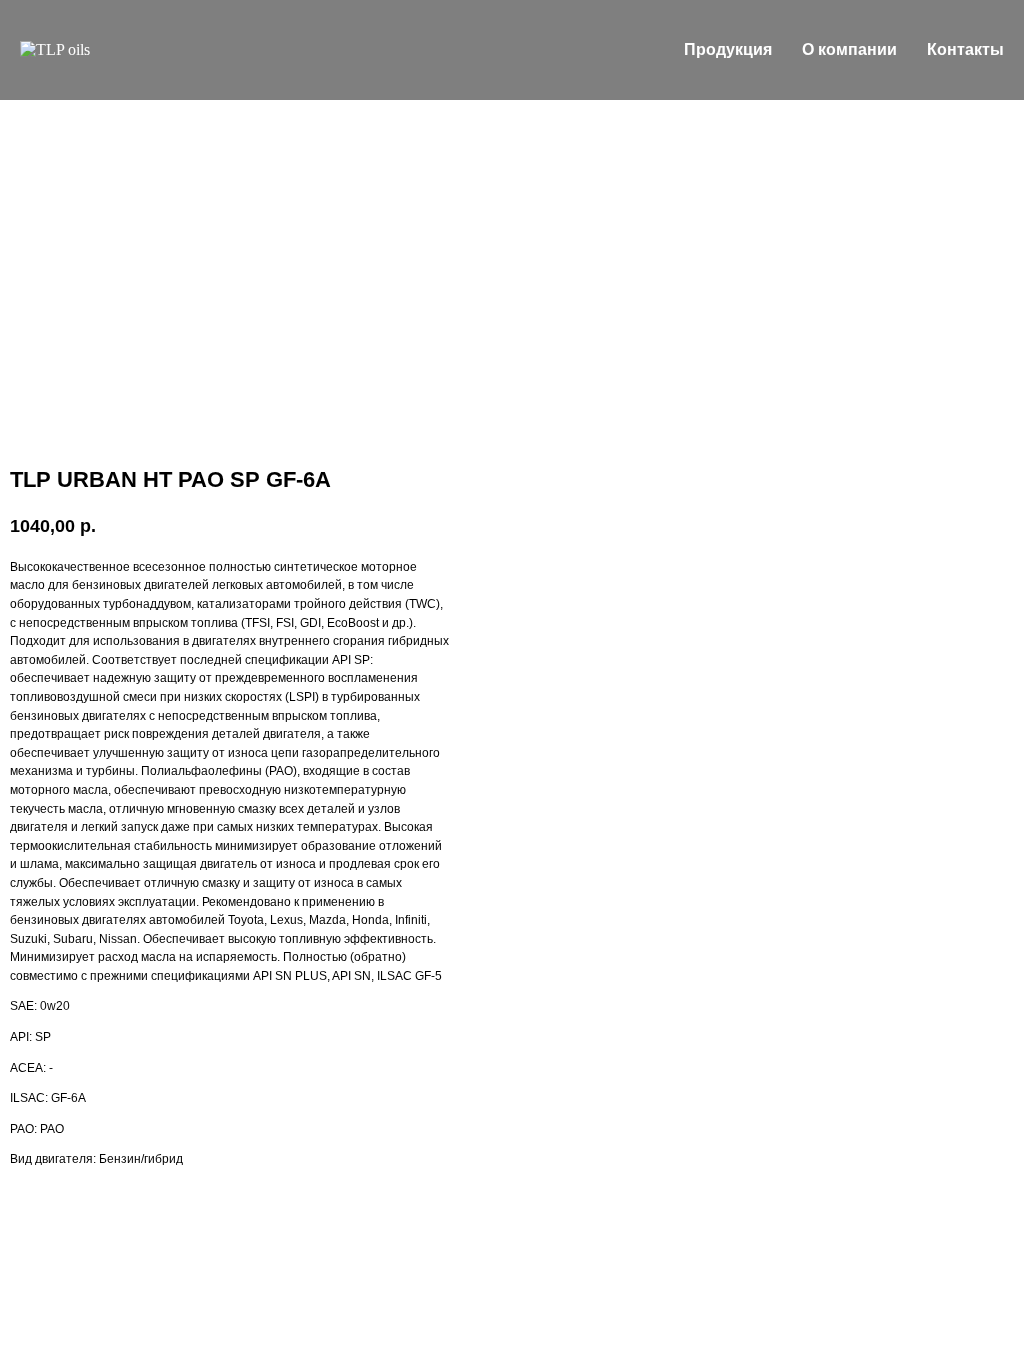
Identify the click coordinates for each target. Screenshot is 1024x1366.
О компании (849, 49)
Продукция (728, 49)
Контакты (965, 49)
